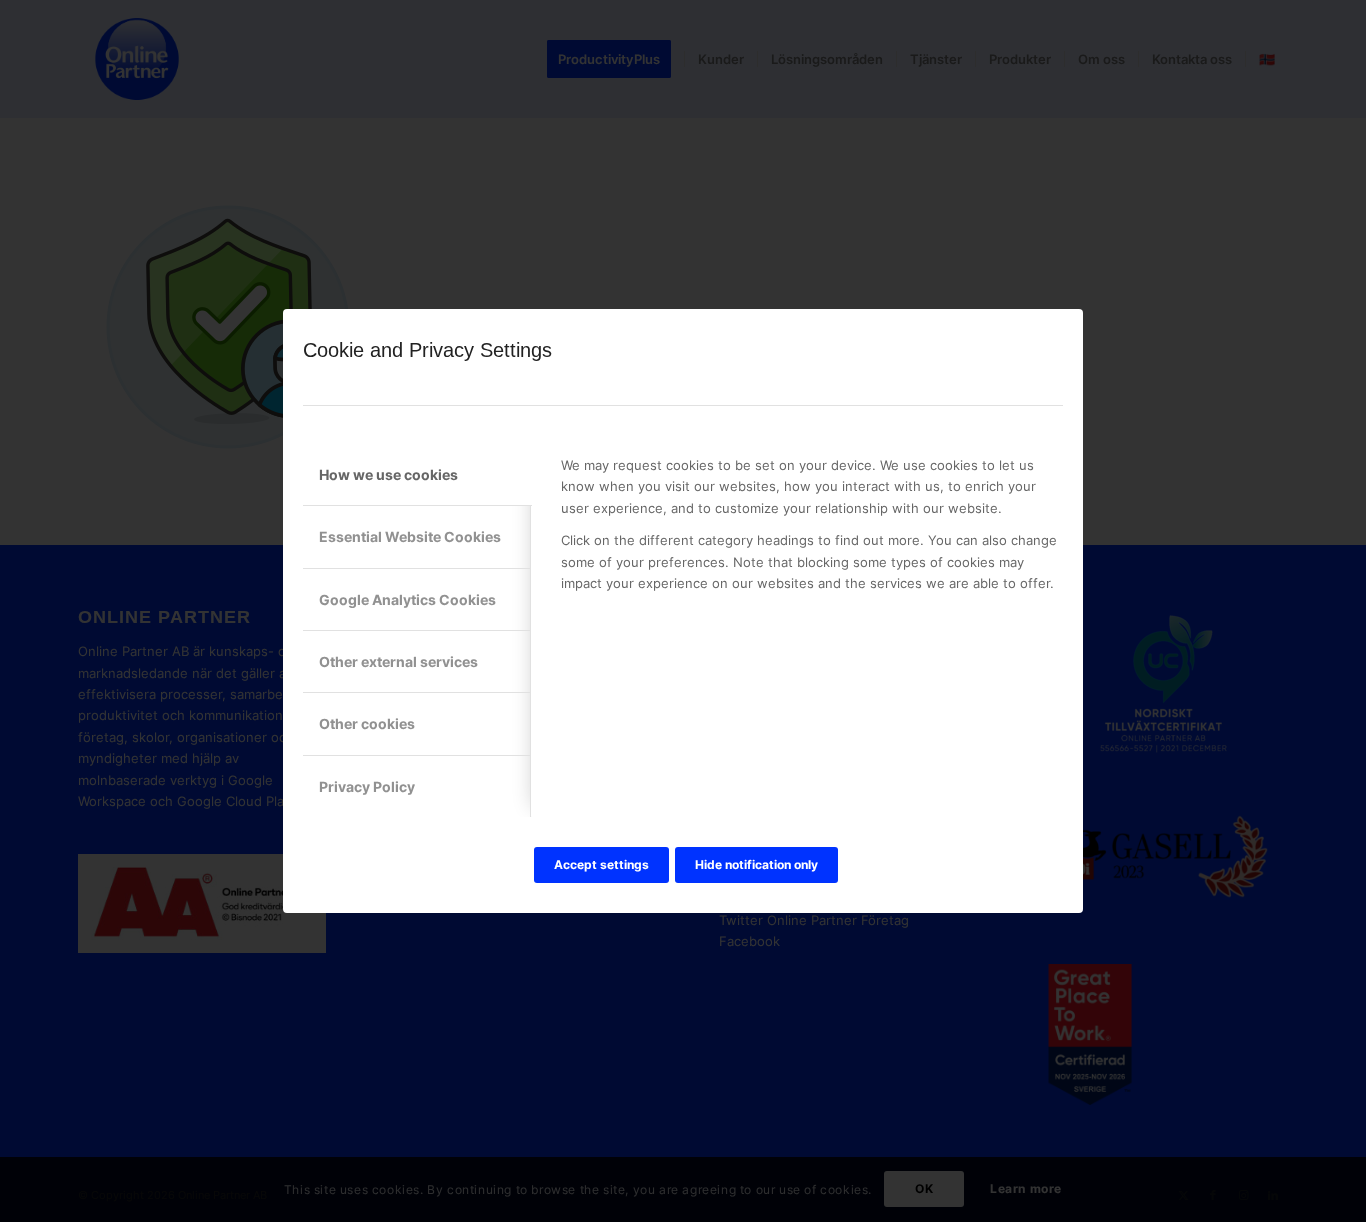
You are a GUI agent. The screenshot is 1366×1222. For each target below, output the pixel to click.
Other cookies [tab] (367, 723)
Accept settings (601, 864)
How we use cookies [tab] (388, 474)
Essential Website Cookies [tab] (410, 536)
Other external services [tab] (398, 661)
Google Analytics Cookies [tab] (407, 599)
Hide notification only (756, 864)
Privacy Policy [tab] (367, 786)
